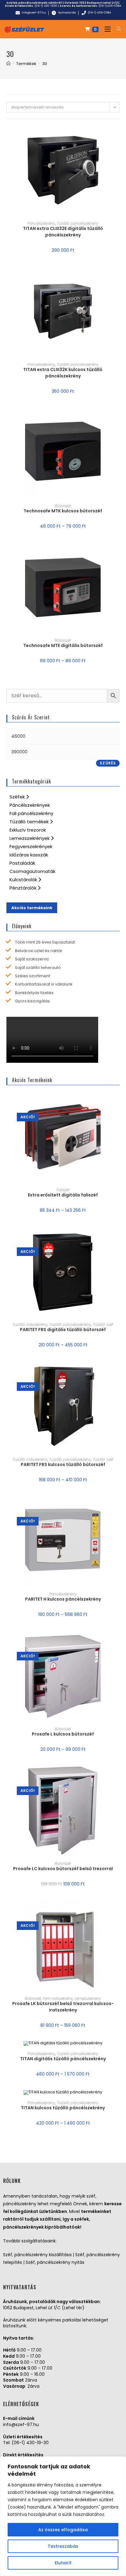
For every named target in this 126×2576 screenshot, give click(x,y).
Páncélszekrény (41, 223)
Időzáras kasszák (29, 855)
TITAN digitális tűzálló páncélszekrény (63, 2059)
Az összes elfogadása (63, 2530)
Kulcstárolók (24, 880)
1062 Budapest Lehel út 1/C (100, 3)
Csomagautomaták (32, 871)
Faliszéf (63, 1190)
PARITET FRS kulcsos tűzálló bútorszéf (63, 1464)
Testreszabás (63, 2546)
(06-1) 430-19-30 (30, 2443)
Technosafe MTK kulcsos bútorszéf (63, 511)
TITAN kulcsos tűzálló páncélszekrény (63, 2108)
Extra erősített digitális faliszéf (63, 1195)
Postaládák (22, 863)
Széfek (18, 797)
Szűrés (108, 763)
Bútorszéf (63, 506)
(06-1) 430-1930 (46, 6)
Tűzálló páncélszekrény (78, 223)
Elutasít (63, 2563)
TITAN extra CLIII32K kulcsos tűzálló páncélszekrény (63, 373)
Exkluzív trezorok (28, 830)
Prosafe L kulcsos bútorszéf (63, 1734)
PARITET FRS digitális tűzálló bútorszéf (63, 1330)
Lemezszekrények (30, 838)
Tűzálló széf (103, 1324)
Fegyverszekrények (31, 846)
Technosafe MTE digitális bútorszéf (63, 645)
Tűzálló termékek (30, 822)
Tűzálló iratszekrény (30, 1324)
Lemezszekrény (88, 1998)
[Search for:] (117, 29)
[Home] (8, 64)
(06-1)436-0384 (110, 6)
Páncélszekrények (30, 805)
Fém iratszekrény (58, 1998)
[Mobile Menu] (106, 29)
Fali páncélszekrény (31, 813)
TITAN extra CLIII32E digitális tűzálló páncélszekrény (63, 232)
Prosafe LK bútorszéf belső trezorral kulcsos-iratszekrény (63, 2007)
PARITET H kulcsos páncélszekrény (63, 1599)
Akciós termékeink (32, 908)
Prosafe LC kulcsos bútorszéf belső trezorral (63, 1869)
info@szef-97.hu (21, 2425)
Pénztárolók (24, 888)
